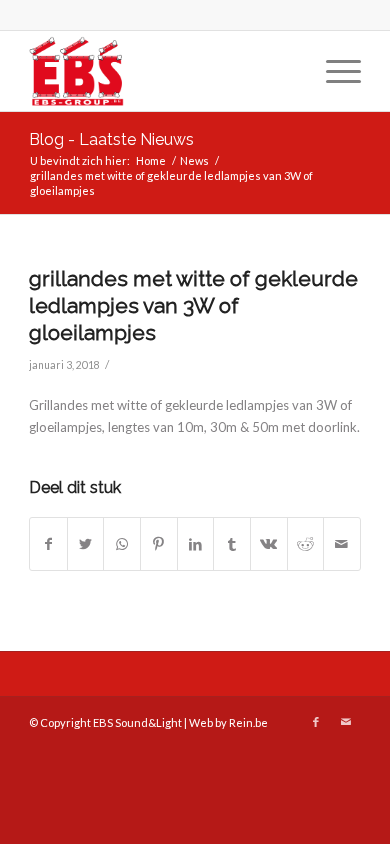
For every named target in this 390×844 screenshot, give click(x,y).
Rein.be (248, 722)
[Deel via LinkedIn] (196, 544)
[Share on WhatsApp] (122, 544)
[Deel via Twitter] (86, 544)
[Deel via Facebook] (48, 544)
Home (151, 160)
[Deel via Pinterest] (159, 544)
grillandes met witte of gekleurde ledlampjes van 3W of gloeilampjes (193, 306)
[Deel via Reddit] (306, 544)
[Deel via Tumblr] (232, 544)
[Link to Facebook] (316, 722)
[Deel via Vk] (269, 544)
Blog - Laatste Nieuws (111, 139)
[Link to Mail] (346, 722)
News (194, 160)
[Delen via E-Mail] (342, 544)
